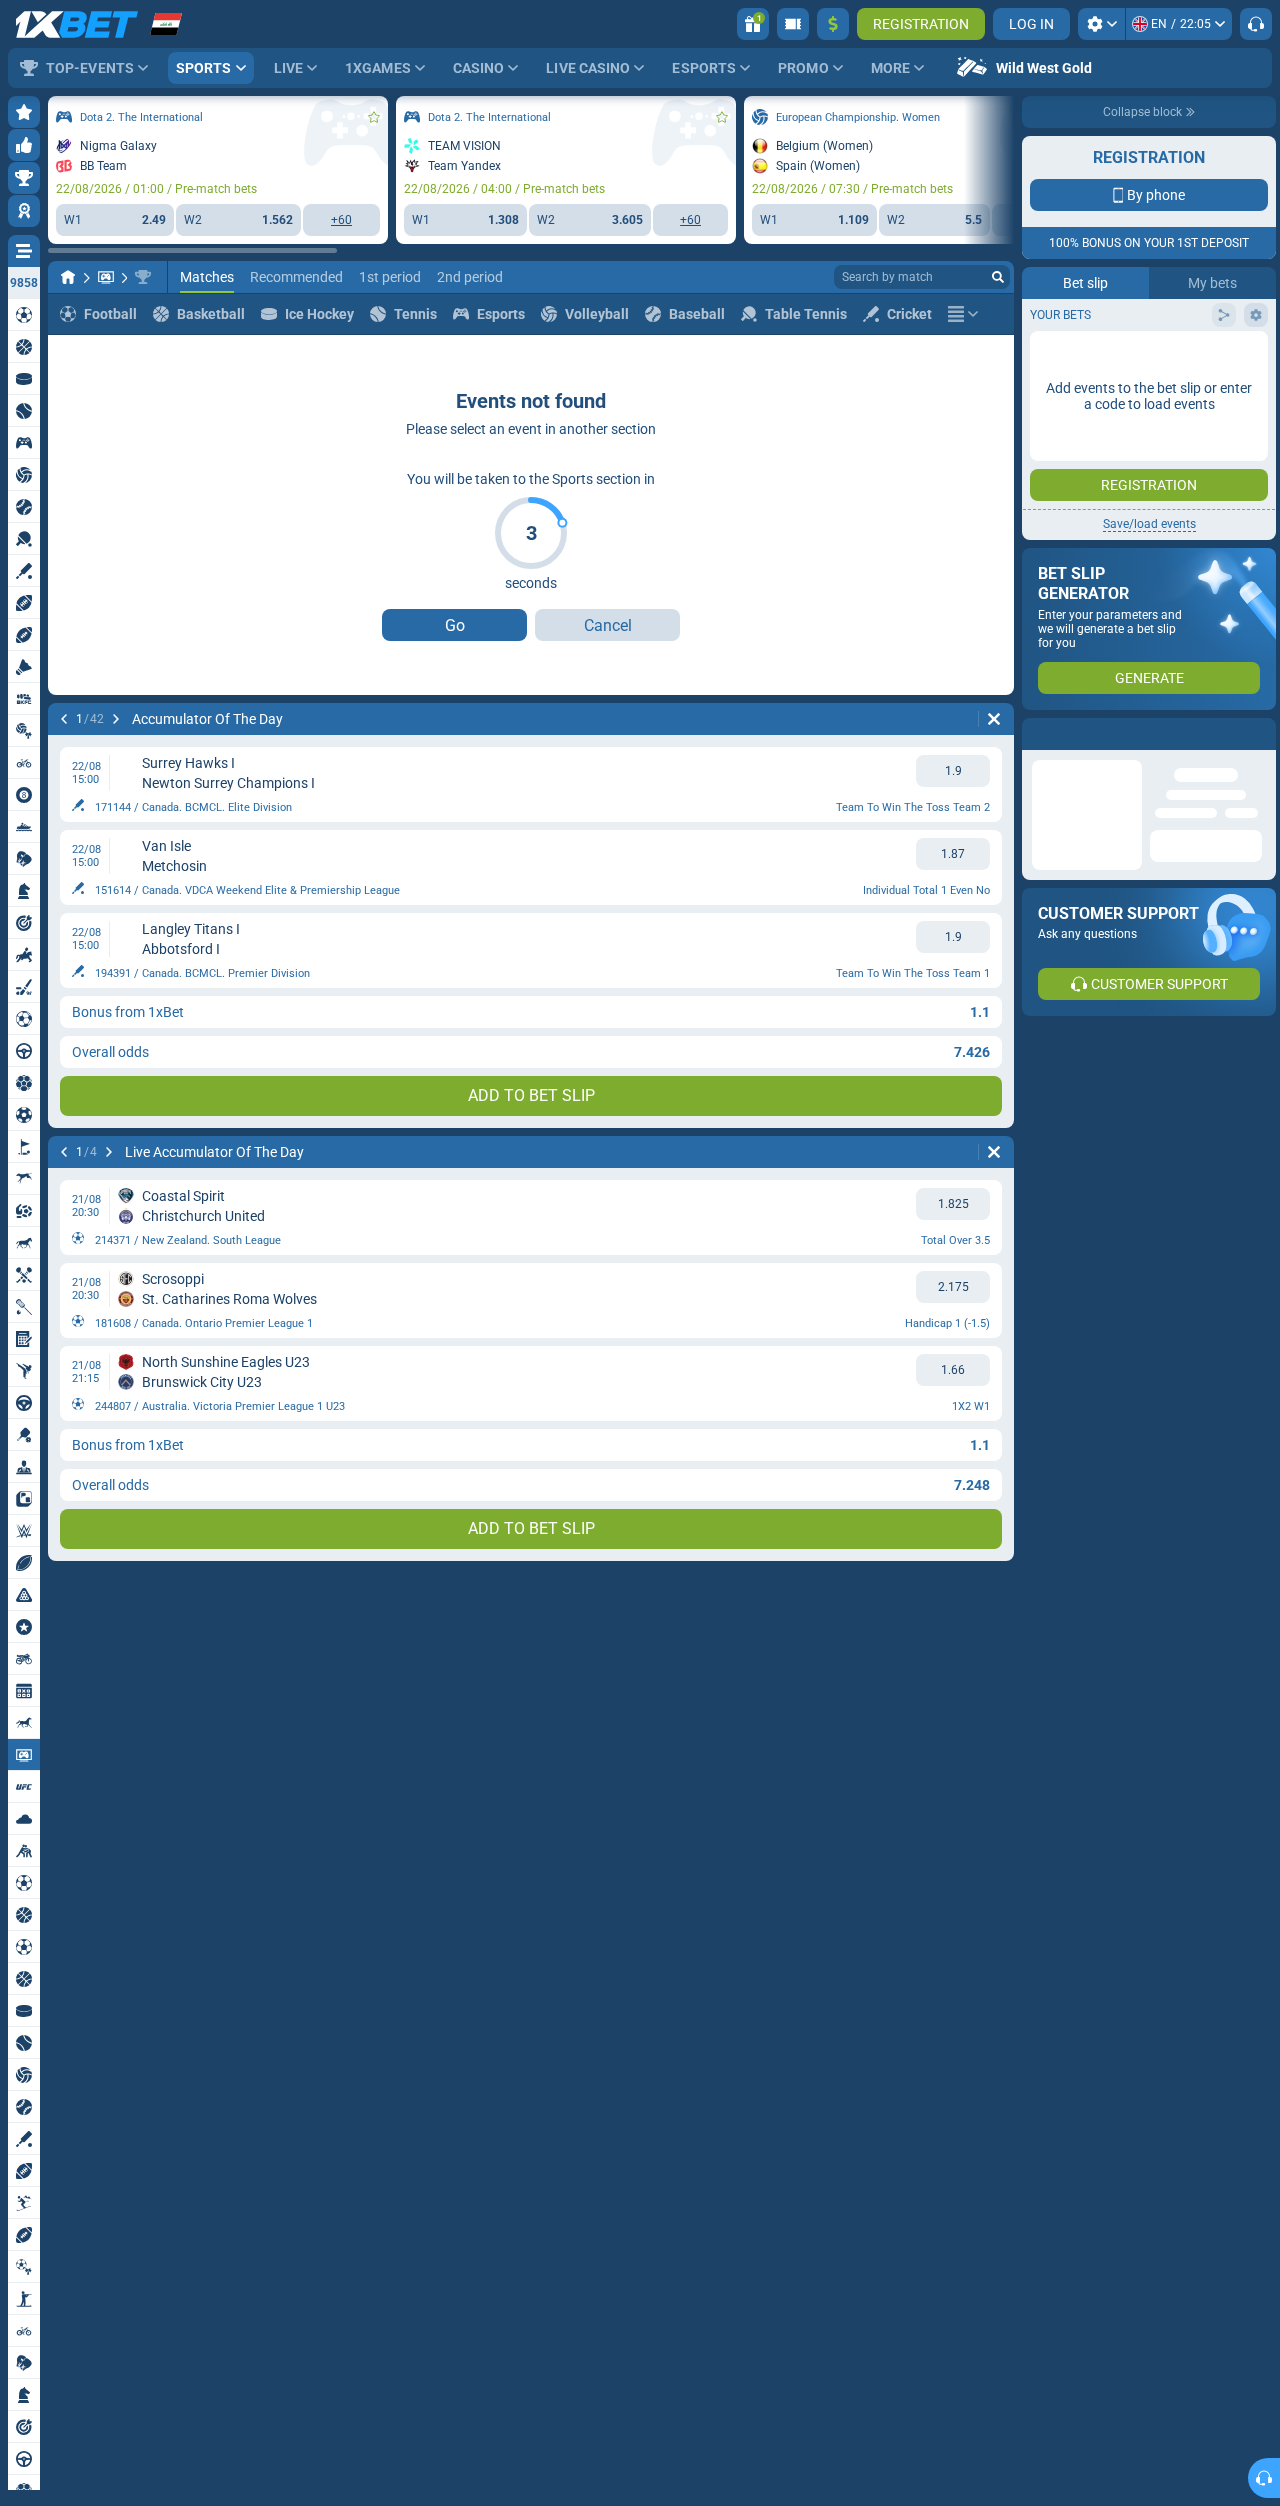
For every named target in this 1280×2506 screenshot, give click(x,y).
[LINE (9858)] (68, 277)
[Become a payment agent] (793, 24)
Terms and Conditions (1159, 436)
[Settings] (1101, 24)
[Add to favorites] (374, 117)
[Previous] (64, 719)
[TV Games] (106, 277)
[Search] (998, 277)
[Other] (963, 314)
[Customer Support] (1256, 24)
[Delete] (994, 719)
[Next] (116, 719)
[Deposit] (833, 24)
